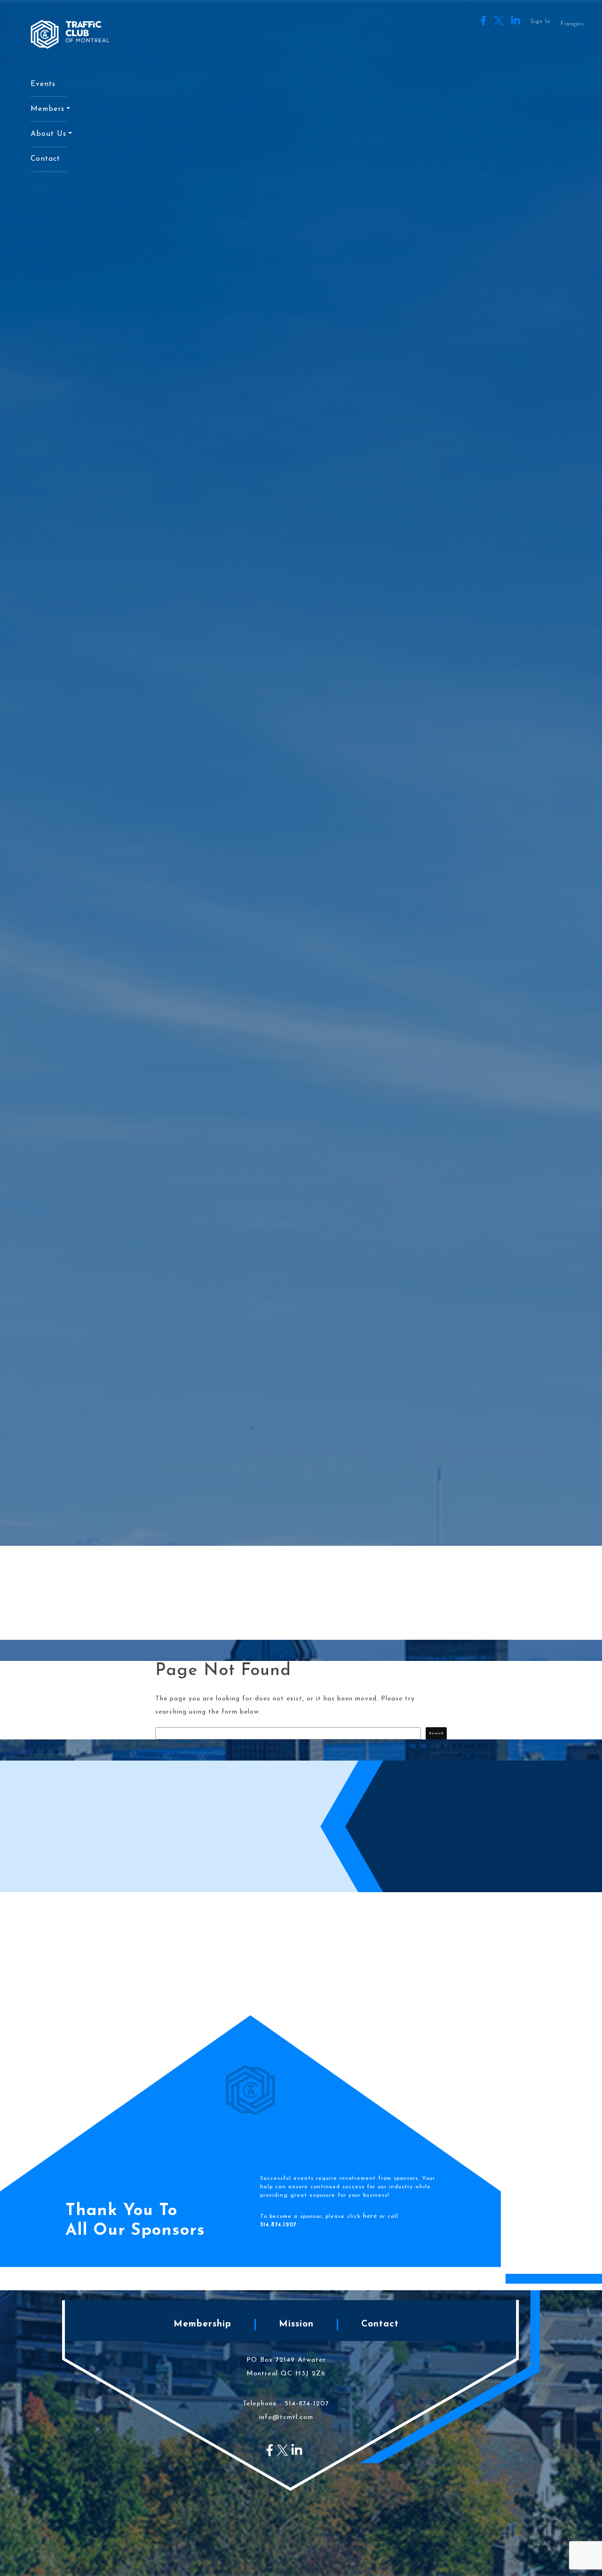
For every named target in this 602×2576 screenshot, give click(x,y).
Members (48, 109)
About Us (48, 134)
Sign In (540, 22)
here (370, 2216)
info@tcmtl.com (286, 2417)
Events (43, 84)
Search (436, 1733)
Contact (45, 159)
